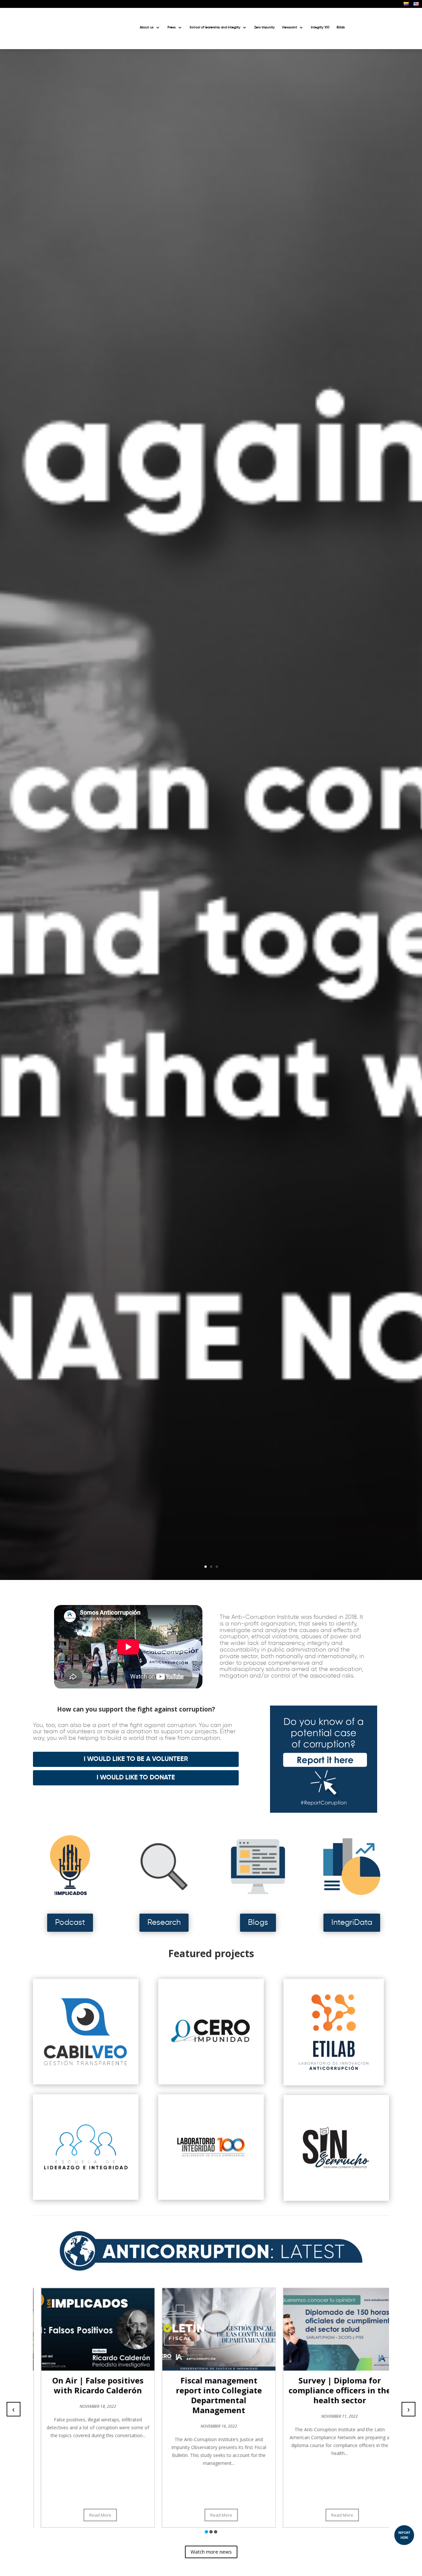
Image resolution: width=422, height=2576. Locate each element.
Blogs (258, 1923)
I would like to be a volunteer (136, 1759)
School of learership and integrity (215, 27)
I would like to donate (136, 1778)
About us (147, 27)
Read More (102, 2515)
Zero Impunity (264, 27)
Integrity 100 (320, 27)
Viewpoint (289, 27)
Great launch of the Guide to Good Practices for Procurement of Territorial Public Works (341, 2395)
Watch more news (211, 2552)
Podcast (70, 1923)
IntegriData (352, 1923)
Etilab (341, 27)
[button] (206, 2532)
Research (164, 1923)
